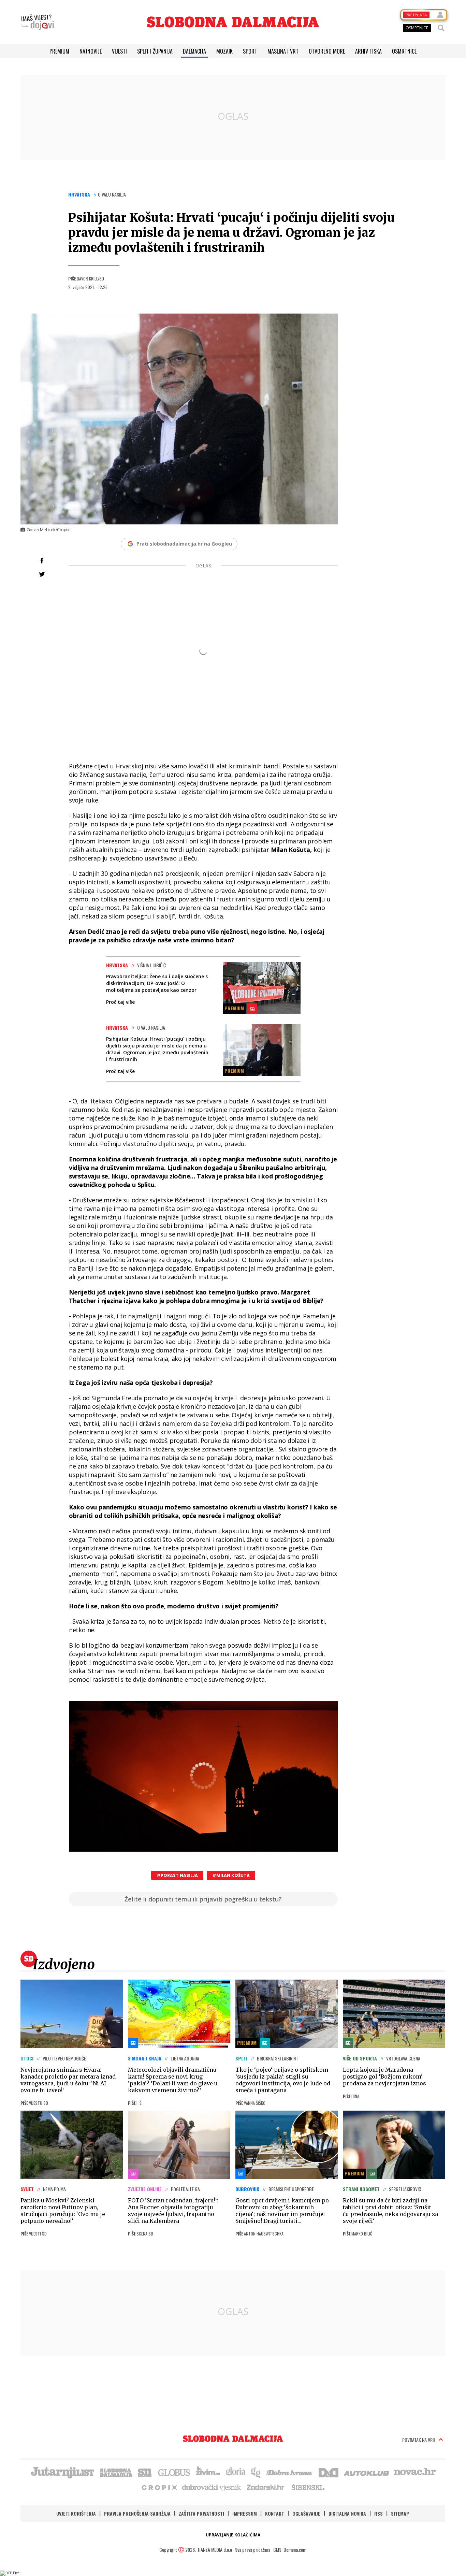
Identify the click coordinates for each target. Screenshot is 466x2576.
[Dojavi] (38, 22)
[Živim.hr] (208, 2472)
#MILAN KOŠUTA (231, 1875)
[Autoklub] (367, 2472)
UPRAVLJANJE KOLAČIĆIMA (233, 2535)
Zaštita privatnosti (201, 2513)
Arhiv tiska (368, 51)
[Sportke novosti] (145, 2472)
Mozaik (224, 51)
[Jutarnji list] (62, 2472)
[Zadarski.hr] (266, 2487)
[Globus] (174, 2472)
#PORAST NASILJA (177, 1875)
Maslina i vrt (283, 51)
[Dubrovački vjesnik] (212, 2487)
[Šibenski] (308, 2487)
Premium (59, 51)
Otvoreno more (327, 51)
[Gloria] (235, 2472)
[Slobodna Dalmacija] (233, 22)
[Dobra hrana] (290, 2472)
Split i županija (155, 51)
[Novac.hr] (415, 2472)
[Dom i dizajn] (329, 2472)
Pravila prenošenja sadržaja (137, 2513)
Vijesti (119, 51)
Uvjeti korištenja (76, 2513)
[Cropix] (159, 2487)
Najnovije (91, 51)
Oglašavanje (306, 2513)
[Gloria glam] (256, 2472)
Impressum (245, 2513)
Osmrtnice (404, 51)
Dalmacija (194, 51)
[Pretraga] (441, 28)
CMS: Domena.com (290, 2550)
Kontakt (275, 2513)
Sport (250, 51)
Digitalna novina (347, 2513)
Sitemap (400, 2513)
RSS (378, 2513)
